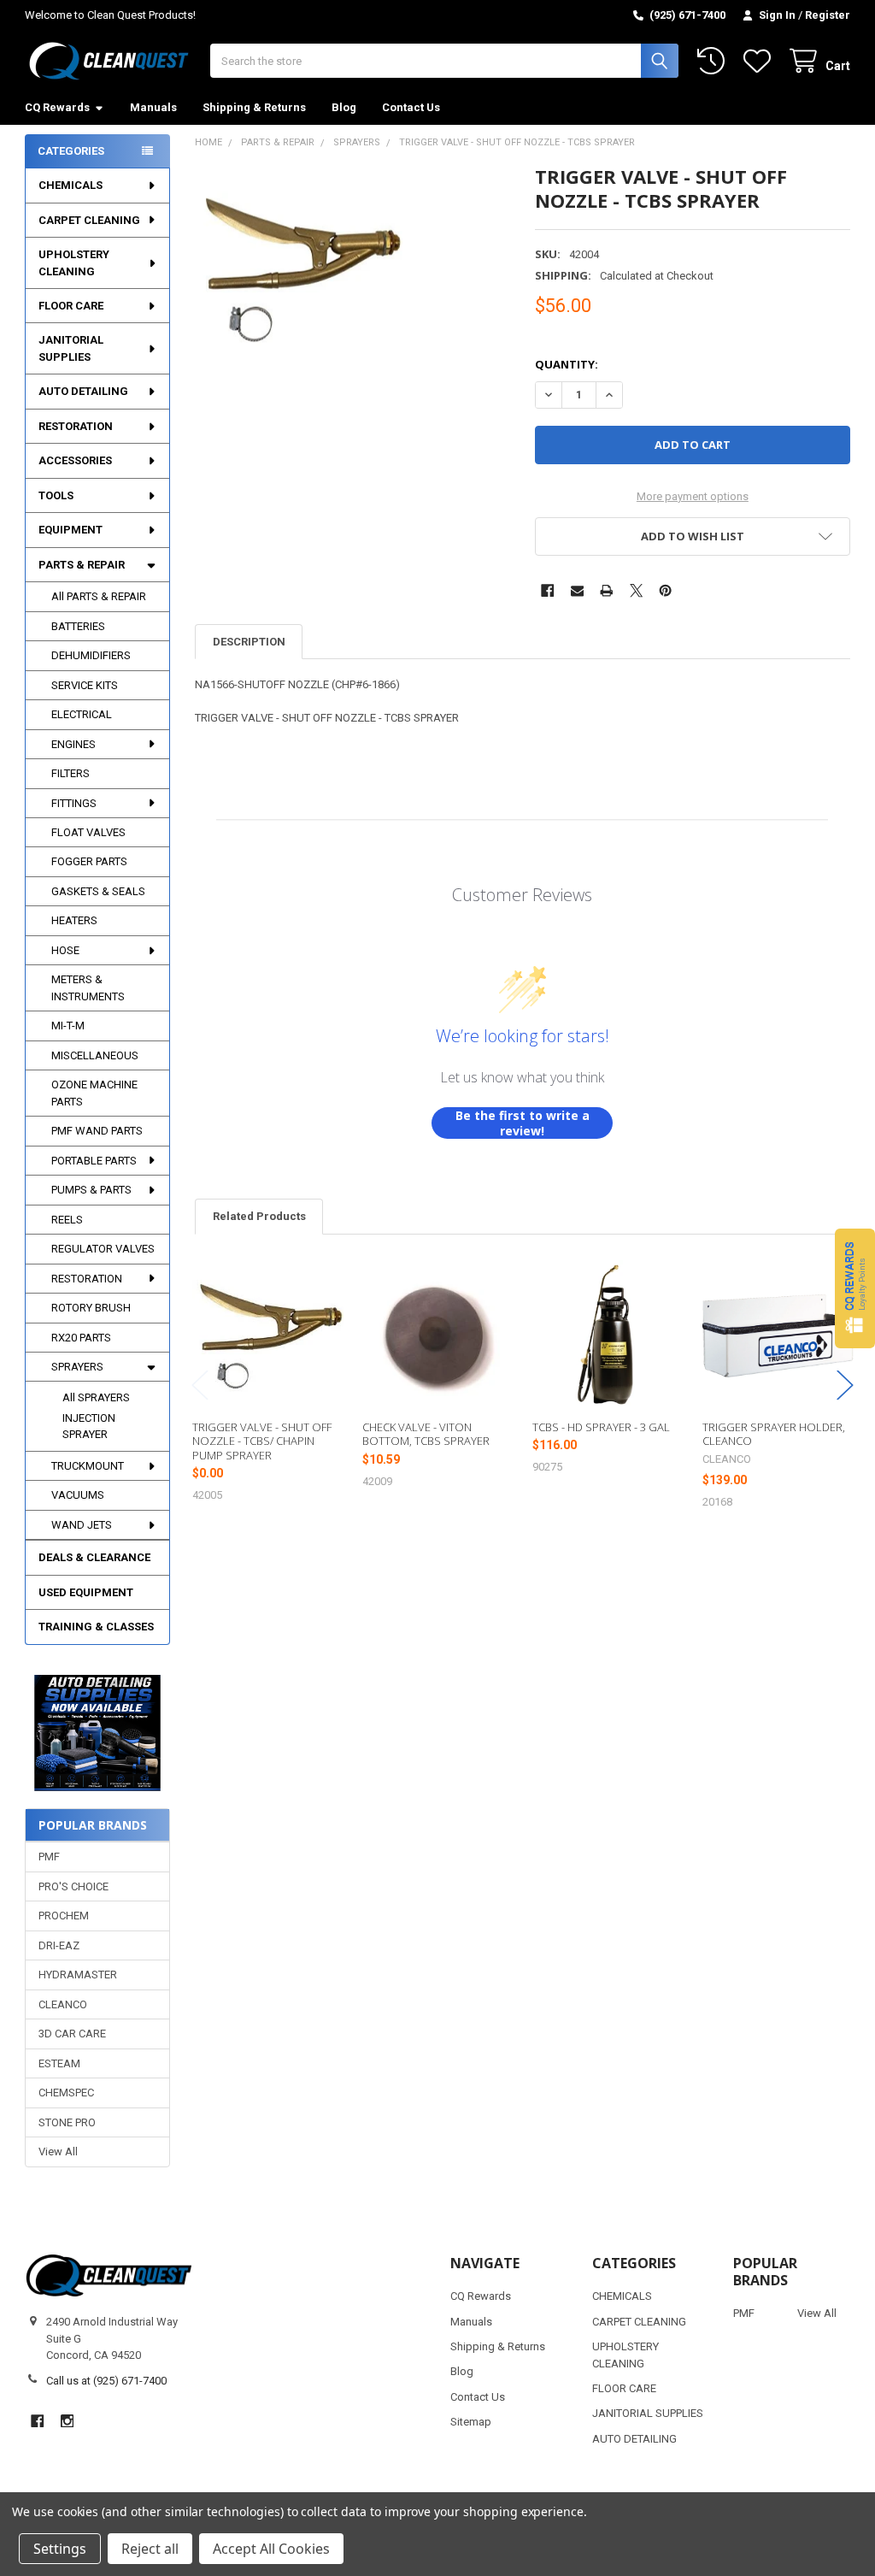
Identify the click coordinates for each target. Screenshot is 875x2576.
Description (249, 642)
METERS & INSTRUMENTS (88, 988)
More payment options (693, 496)
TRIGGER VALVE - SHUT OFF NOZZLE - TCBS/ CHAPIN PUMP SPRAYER (262, 1441)
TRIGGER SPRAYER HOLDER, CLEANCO (774, 1434)
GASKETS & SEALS (98, 891)
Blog (344, 107)
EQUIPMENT (70, 530)
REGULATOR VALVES (103, 1249)
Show (855, 1288)
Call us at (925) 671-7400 (106, 2381)
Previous (200, 1385)
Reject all (150, 2549)
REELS (67, 1220)
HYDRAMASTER (78, 1975)
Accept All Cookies (271, 2549)
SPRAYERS (77, 1367)
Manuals (153, 107)
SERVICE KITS (85, 685)
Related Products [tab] (259, 1216)
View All (58, 2152)
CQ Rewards (57, 107)
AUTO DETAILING (83, 391)
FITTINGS (74, 803)
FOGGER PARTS (89, 861)
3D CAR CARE (72, 2034)
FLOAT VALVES (88, 832)
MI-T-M (68, 1026)
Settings (60, 2549)
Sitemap (471, 2422)
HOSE (65, 950)
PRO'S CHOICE (73, 1886)
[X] (636, 590)
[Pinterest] (665, 590)
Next (845, 1385)
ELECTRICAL (82, 714)
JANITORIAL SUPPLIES (71, 348)
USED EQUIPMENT (86, 1592)
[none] (299, 269)
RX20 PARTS (81, 1338)
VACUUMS (78, 1495)
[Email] (577, 590)
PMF (49, 1857)
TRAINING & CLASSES (96, 1627)
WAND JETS (82, 1525)
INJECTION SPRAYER (89, 1427)
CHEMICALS (70, 185)
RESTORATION (76, 426)
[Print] (606, 590)
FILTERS (70, 773)
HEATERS (74, 920)
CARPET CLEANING (89, 220)
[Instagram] (67, 2421)
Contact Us (411, 107)
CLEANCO (63, 2004)
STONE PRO (67, 2122)
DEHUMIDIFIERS (91, 655)
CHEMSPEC (66, 2093)
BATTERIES (78, 626)
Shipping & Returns (254, 107)
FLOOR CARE (71, 306)
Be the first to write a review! (523, 1123)
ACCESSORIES (75, 460)
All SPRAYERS (96, 1397)
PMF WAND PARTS (97, 1131)
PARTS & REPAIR (82, 565)
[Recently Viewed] (714, 61)
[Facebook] (547, 590)
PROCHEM (64, 1916)
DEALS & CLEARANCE (94, 1557)
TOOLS (56, 495)
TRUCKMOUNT (88, 1466)
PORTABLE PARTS (94, 1161)
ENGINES (73, 744)
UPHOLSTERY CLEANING (74, 263)
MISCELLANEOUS (95, 1055)
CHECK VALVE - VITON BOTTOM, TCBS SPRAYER (426, 1434)
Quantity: (567, 364)
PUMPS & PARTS (91, 1190)
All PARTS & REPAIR (99, 596)
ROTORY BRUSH (91, 1308)
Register (828, 15)
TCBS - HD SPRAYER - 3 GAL (601, 1427)
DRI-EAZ (59, 1945)
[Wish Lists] (760, 61)
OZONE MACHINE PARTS (94, 1093)
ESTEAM (59, 2063)
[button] (97, 1733)
